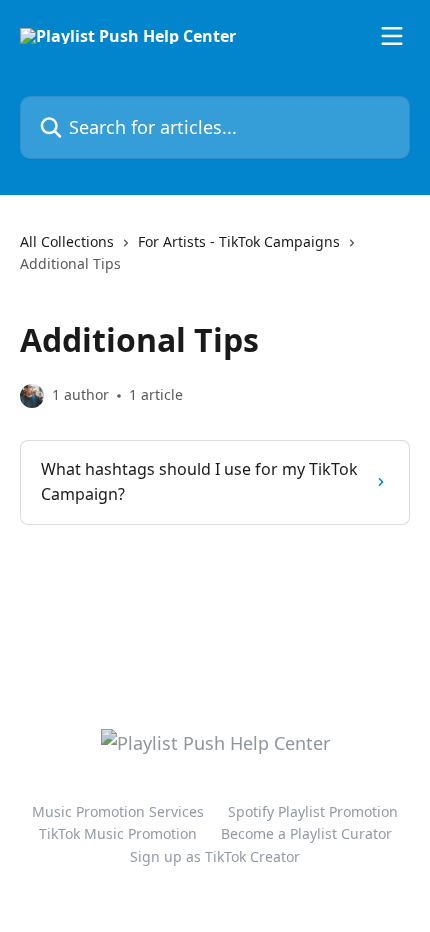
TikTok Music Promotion (118, 833)
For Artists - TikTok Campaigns (239, 241)
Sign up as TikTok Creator (215, 856)
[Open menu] (392, 36)
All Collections (67, 241)
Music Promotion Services (118, 811)
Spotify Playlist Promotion (313, 811)
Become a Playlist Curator (306, 833)
